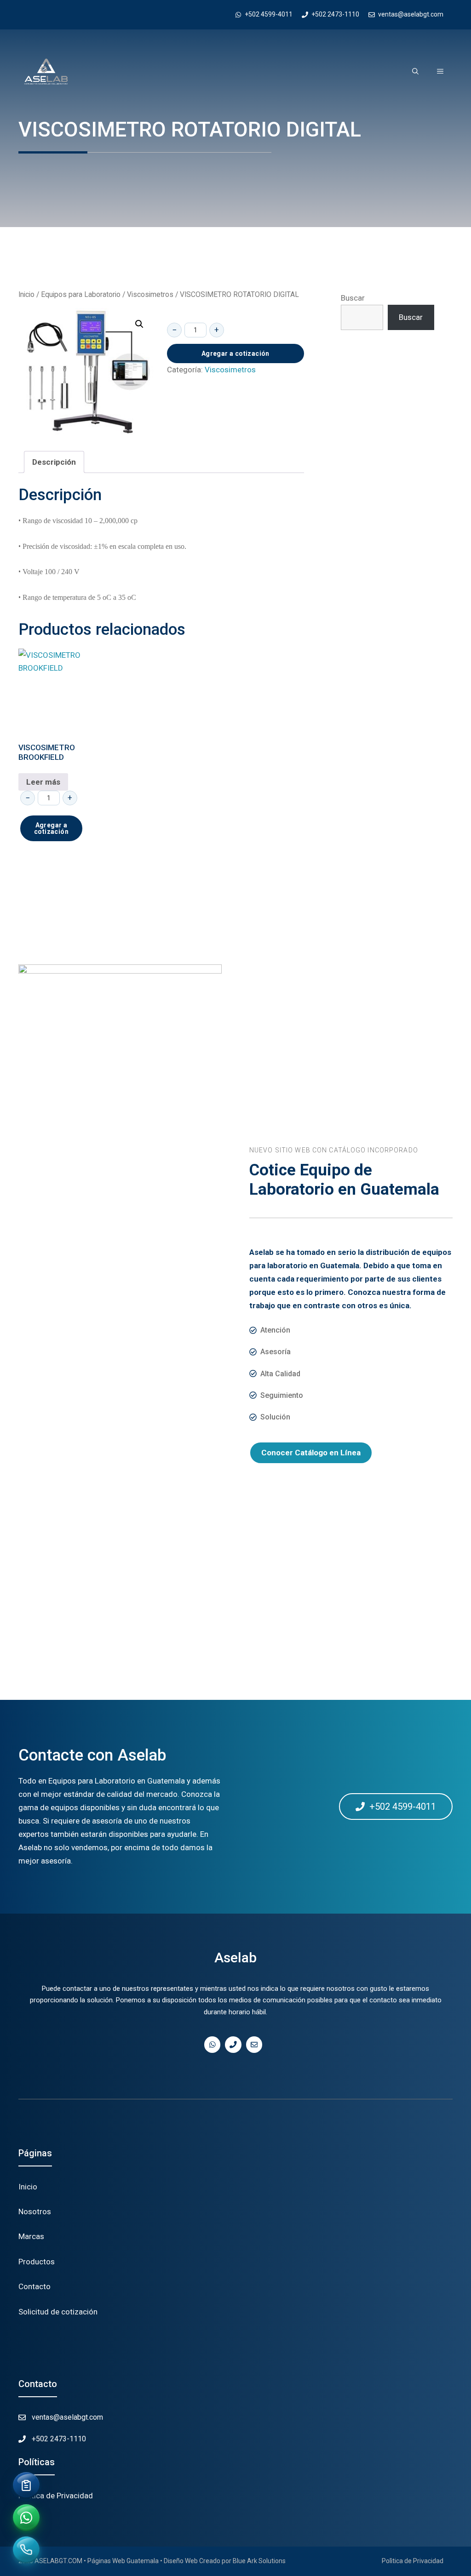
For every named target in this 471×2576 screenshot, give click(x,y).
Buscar (353, 298)
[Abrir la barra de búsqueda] (415, 72)
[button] (139, 324)
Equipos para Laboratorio (81, 294)
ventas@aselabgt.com (67, 2417)
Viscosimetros (150, 294)
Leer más (43, 782)
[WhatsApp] (26, 2518)
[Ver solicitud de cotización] (26, 2485)
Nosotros (35, 2211)
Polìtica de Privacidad (413, 2561)
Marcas (31, 2236)
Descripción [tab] (54, 462)
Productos (37, 2262)
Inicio (26, 294)
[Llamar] (26, 2550)
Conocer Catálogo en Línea (311, 1453)
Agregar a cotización (235, 353)
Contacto (34, 2286)
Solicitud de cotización (58, 2312)
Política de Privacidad (56, 2496)
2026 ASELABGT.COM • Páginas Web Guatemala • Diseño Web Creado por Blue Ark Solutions (152, 2561)
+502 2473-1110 (59, 2439)
